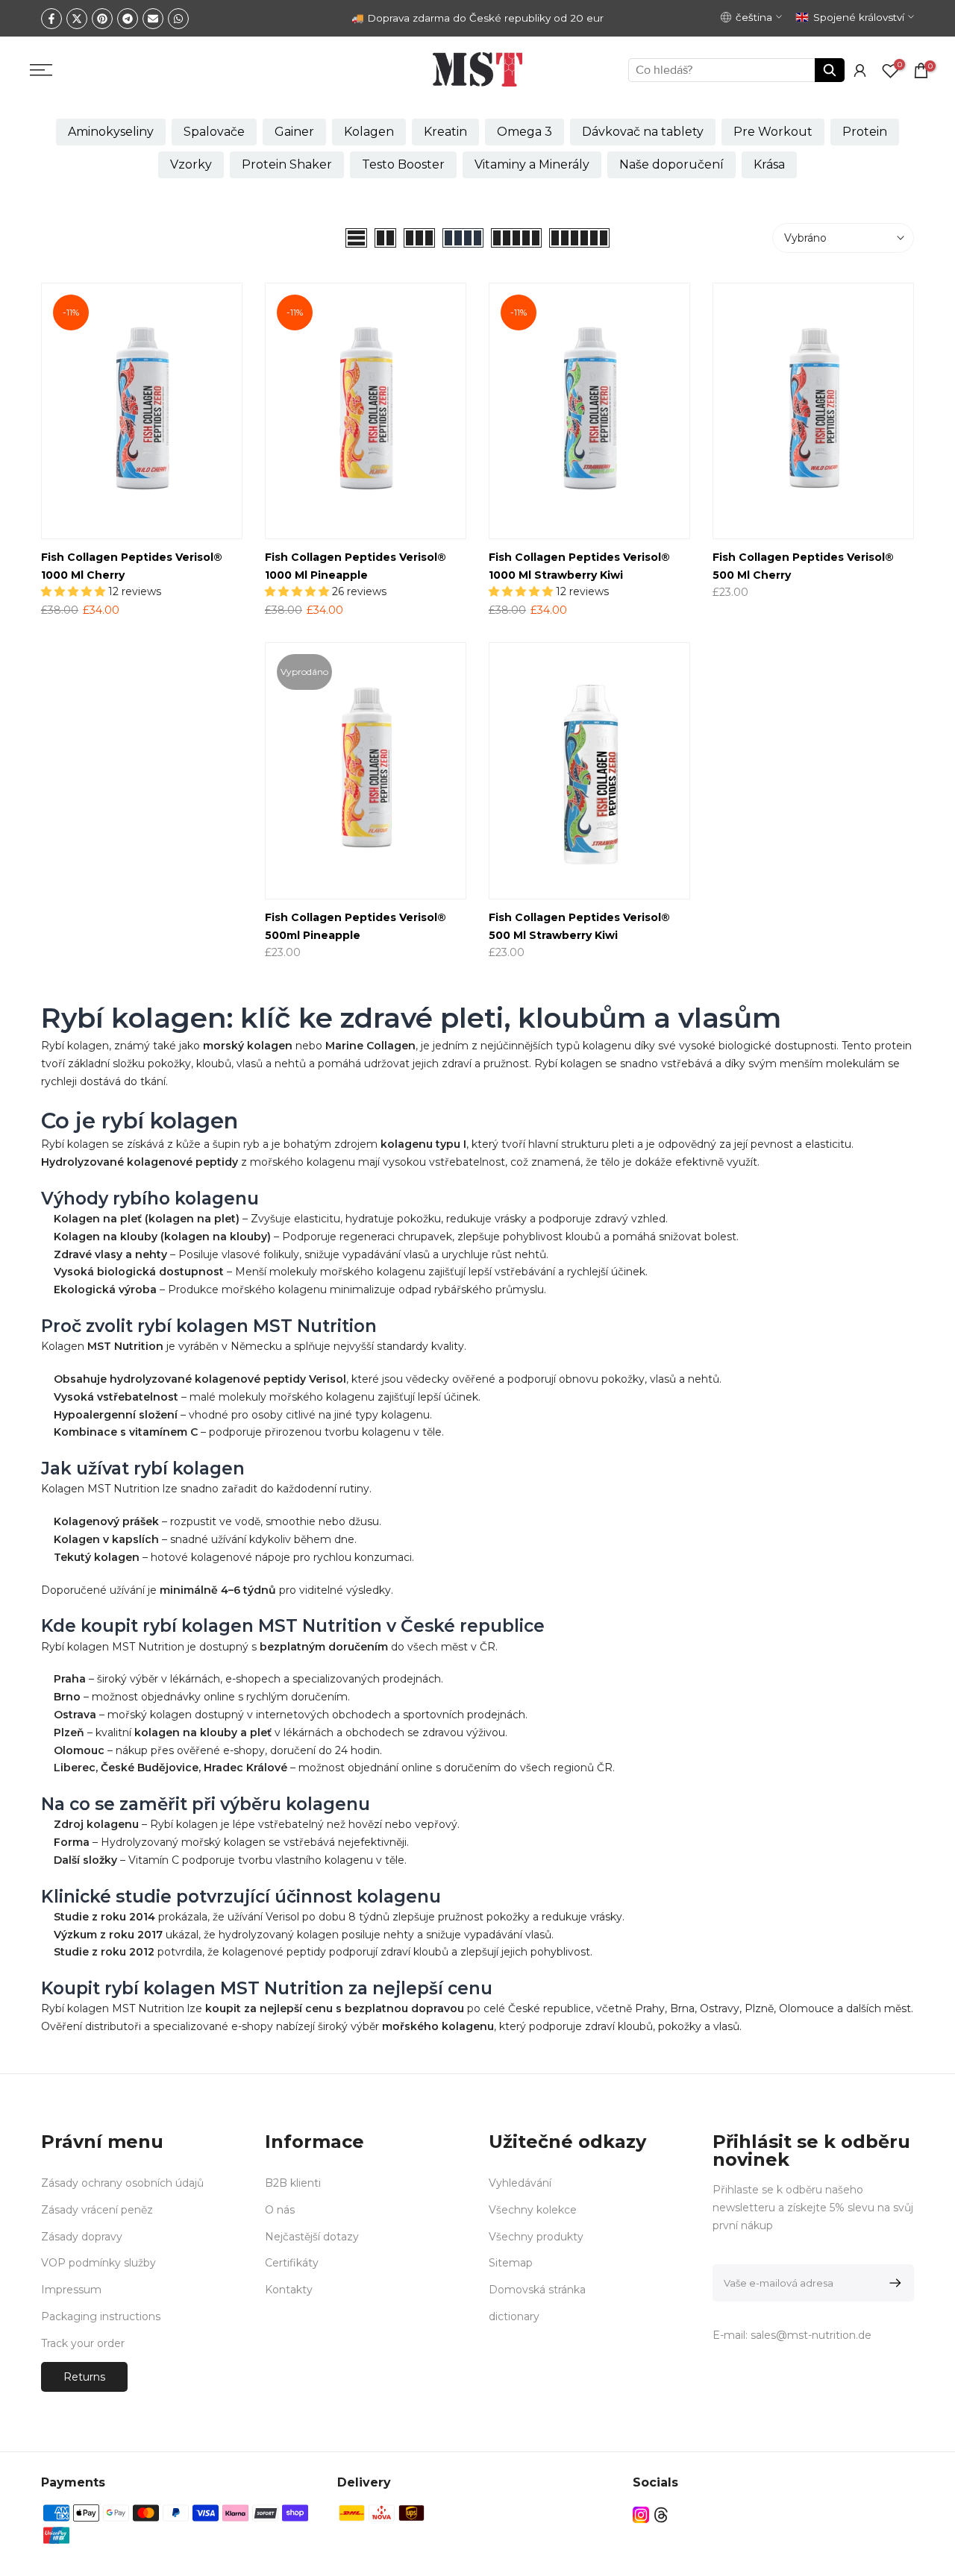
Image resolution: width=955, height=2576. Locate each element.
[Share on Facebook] (51, 19)
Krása (769, 164)
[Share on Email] (153, 19)
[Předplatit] (893, 2283)
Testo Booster (403, 164)
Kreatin (445, 132)
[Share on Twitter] (77, 19)
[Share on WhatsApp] (178, 19)
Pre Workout (773, 132)
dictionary (514, 2316)
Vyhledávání (520, 2183)
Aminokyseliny (111, 132)
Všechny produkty (536, 2237)
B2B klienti (293, 2183)
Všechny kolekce (533, 2210)
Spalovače (214, 132)
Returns (84, 2377)
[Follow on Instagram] (641, 2515)
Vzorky (191, 164)
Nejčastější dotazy (312, 2237)
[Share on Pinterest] (102, 19)
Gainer (294, 132)
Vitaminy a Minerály (532, 164)
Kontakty (289, 2290)
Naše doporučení (671, 164)
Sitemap (511, 2263)
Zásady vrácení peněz (97, 2210)
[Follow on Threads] (661, 2515)
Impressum (71, 2290)
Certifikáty (292, 2263)
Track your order (83, 2343)
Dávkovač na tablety (643, 132)
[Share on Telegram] (128, 19)
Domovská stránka (537, 2290)
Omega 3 (525, 132)
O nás (280, 2210)
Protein (865, 132)
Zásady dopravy (82, 2237)
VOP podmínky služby (98, 2263)
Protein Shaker (287, 164)
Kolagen (369, 132)
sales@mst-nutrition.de (811, 2335)
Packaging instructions (101, 2316)
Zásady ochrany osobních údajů (122, 2183)
